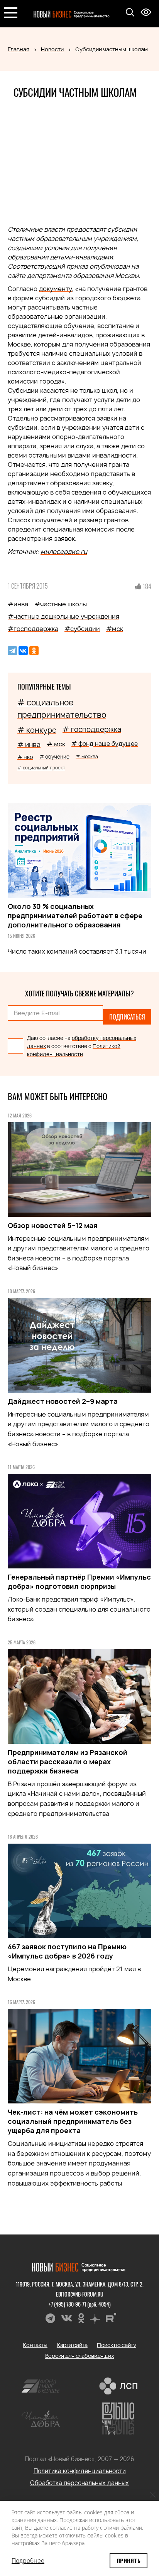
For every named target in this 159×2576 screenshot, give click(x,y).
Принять (129, 2560)
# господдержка (92, 729)
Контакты (35, 2345)
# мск (56, 744)
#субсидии (82, 629)
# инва (29, 745)
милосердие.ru (64, 552)
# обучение (54, 757)
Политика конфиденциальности (80, 2471)
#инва (18, 604)
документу (55, 289)
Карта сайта (72, 2345)
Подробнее (28, 2561)
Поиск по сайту (117, 2345)
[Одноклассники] (34, 651)
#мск (115, 629)
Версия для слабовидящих (80, 2356)
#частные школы (61, 604)
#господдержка (33, 629)
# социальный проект (41, 768)
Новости (52, 49)
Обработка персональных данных (79, 2483)
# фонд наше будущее (105, 744)
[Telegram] (12, 651)
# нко (25, 757)
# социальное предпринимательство (62, 709)
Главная (19, 49)
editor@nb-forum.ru (80, 2294)
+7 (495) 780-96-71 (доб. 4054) (80, 2304)
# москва (87, 756)
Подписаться (127, 1017)
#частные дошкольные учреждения (63, 616)
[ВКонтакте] (23, 651)
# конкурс (37, 730)
